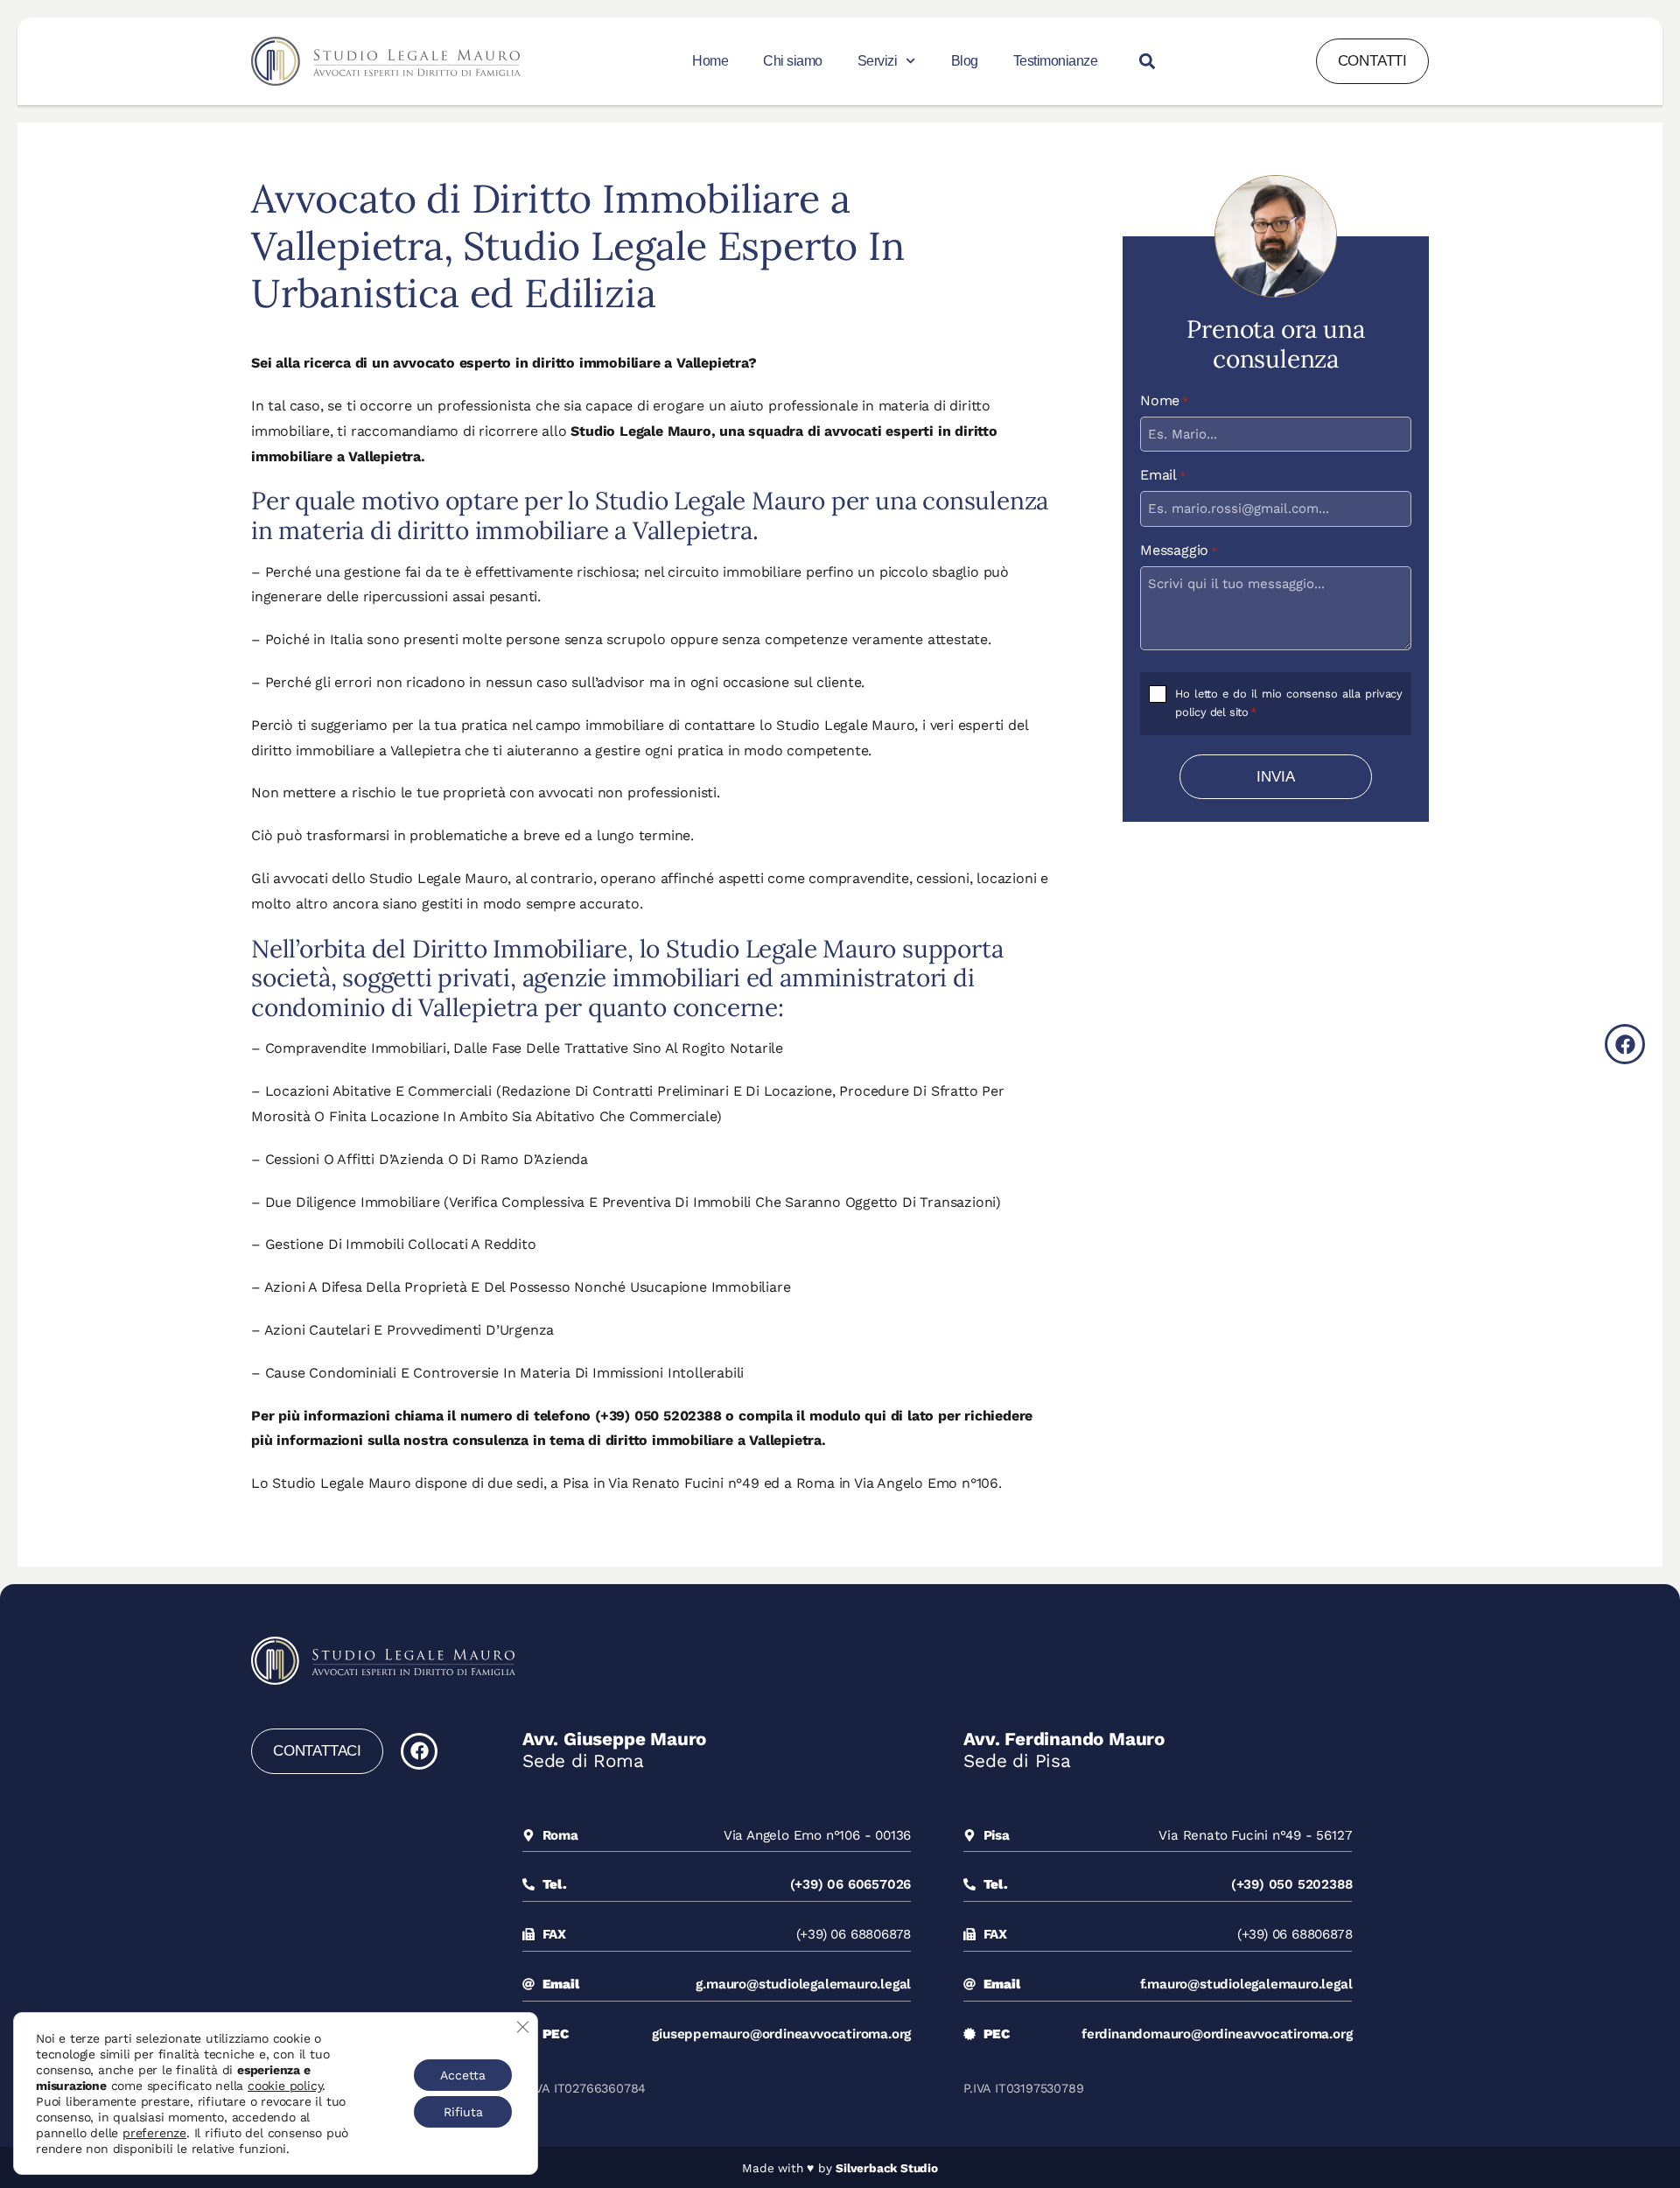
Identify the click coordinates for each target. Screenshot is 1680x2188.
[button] (1148, 62)
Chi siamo (793, 61)
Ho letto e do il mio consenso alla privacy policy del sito (1289, 703)
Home (710, 61)
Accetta (463, 2075)
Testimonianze (1056, 61)
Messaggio (1179, 551)
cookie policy (285, 2086)
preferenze (154, 2133)
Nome (1164, 401)
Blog (965, 61)
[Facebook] (419, 1751)
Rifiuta (463, 2112)
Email (1163, 475)
